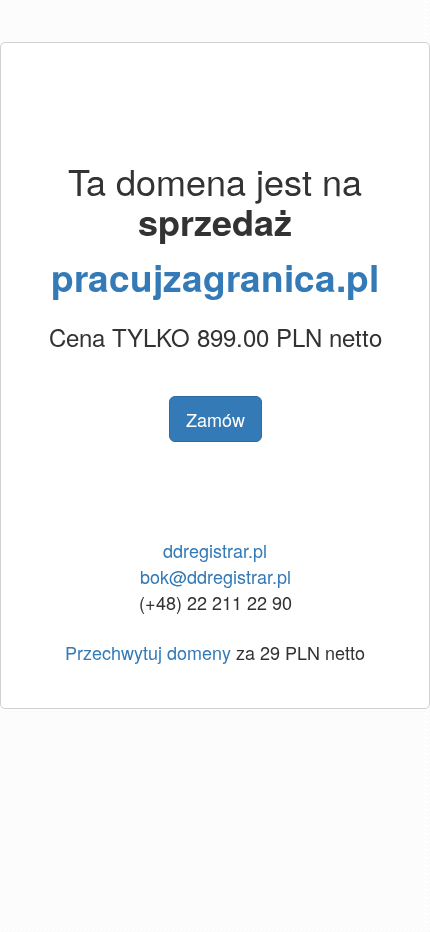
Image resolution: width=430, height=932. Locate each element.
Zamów (215, 419)
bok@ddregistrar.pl (215, 576)
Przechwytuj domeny (148, 652)
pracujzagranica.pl (215, 276)
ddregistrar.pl (215, 550)
